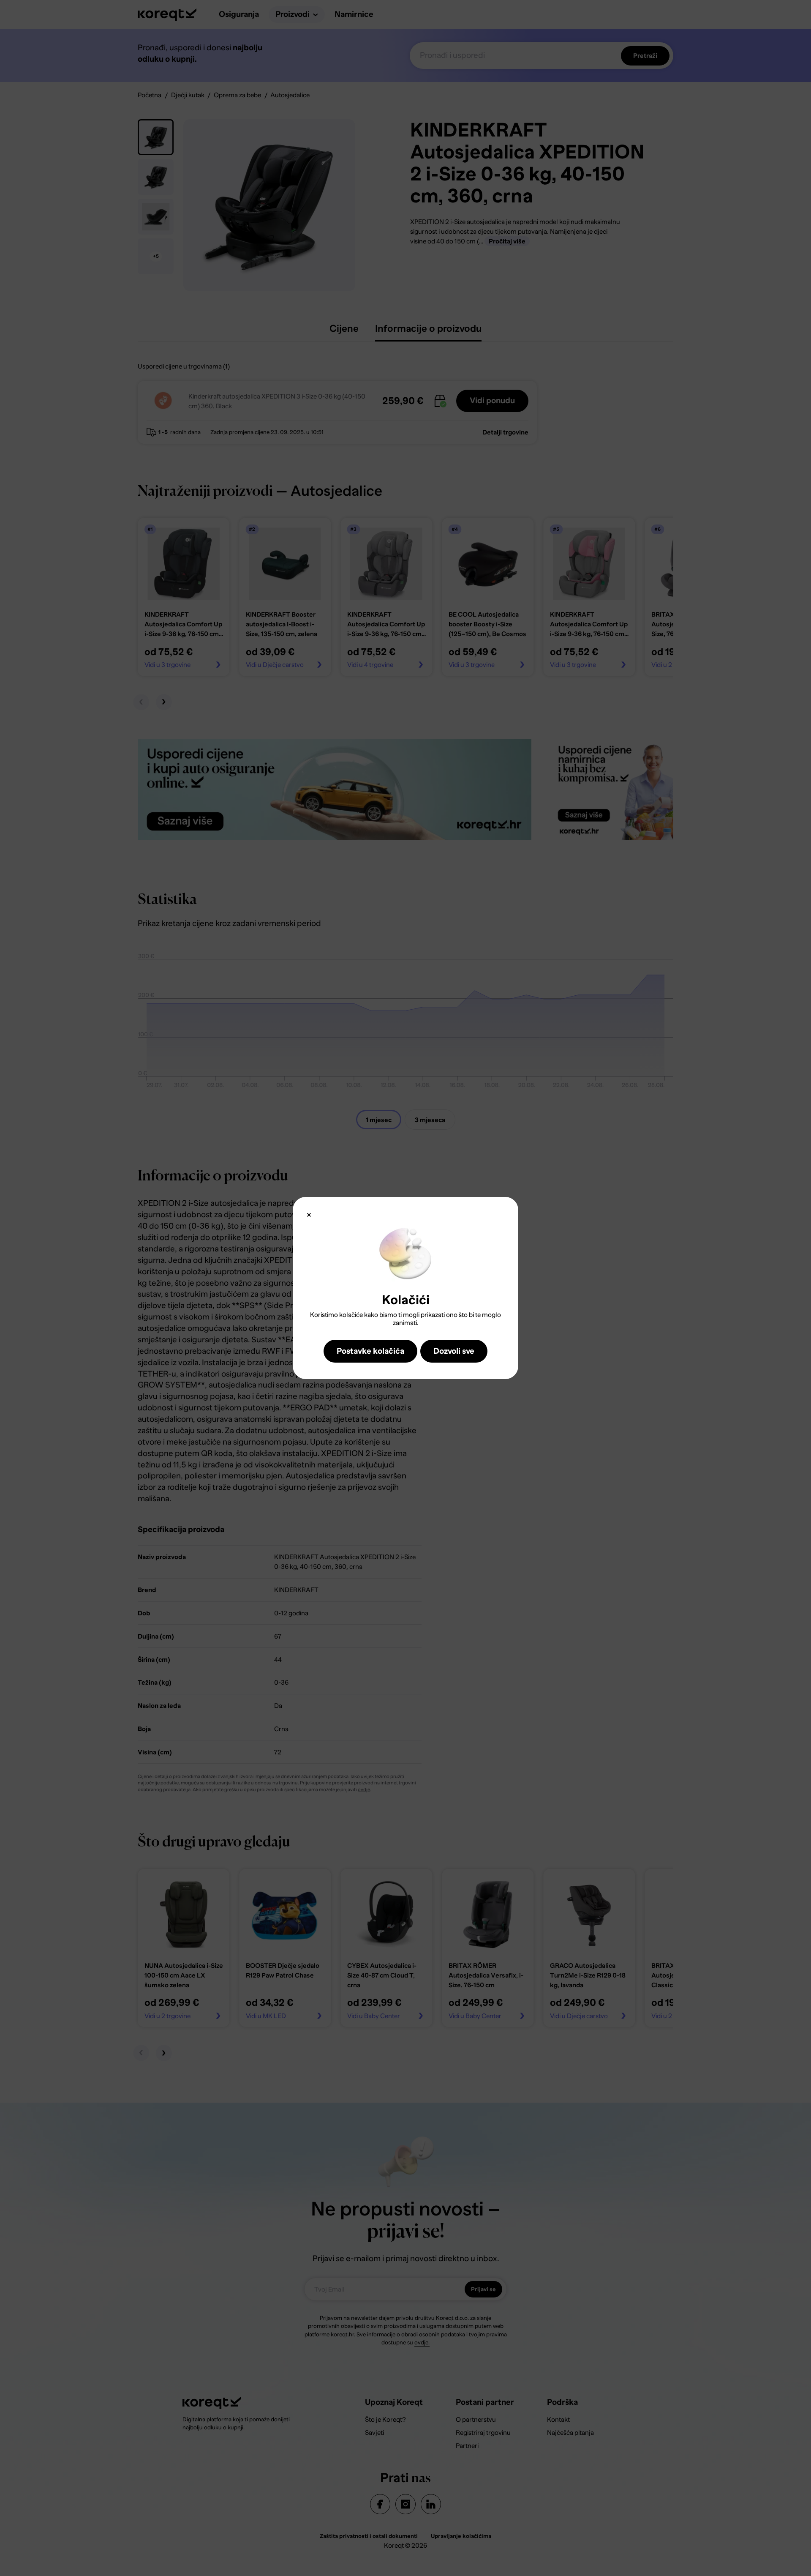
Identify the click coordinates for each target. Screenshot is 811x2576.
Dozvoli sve (454, 1351)
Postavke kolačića (370, 1351)
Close (309, 1215)
